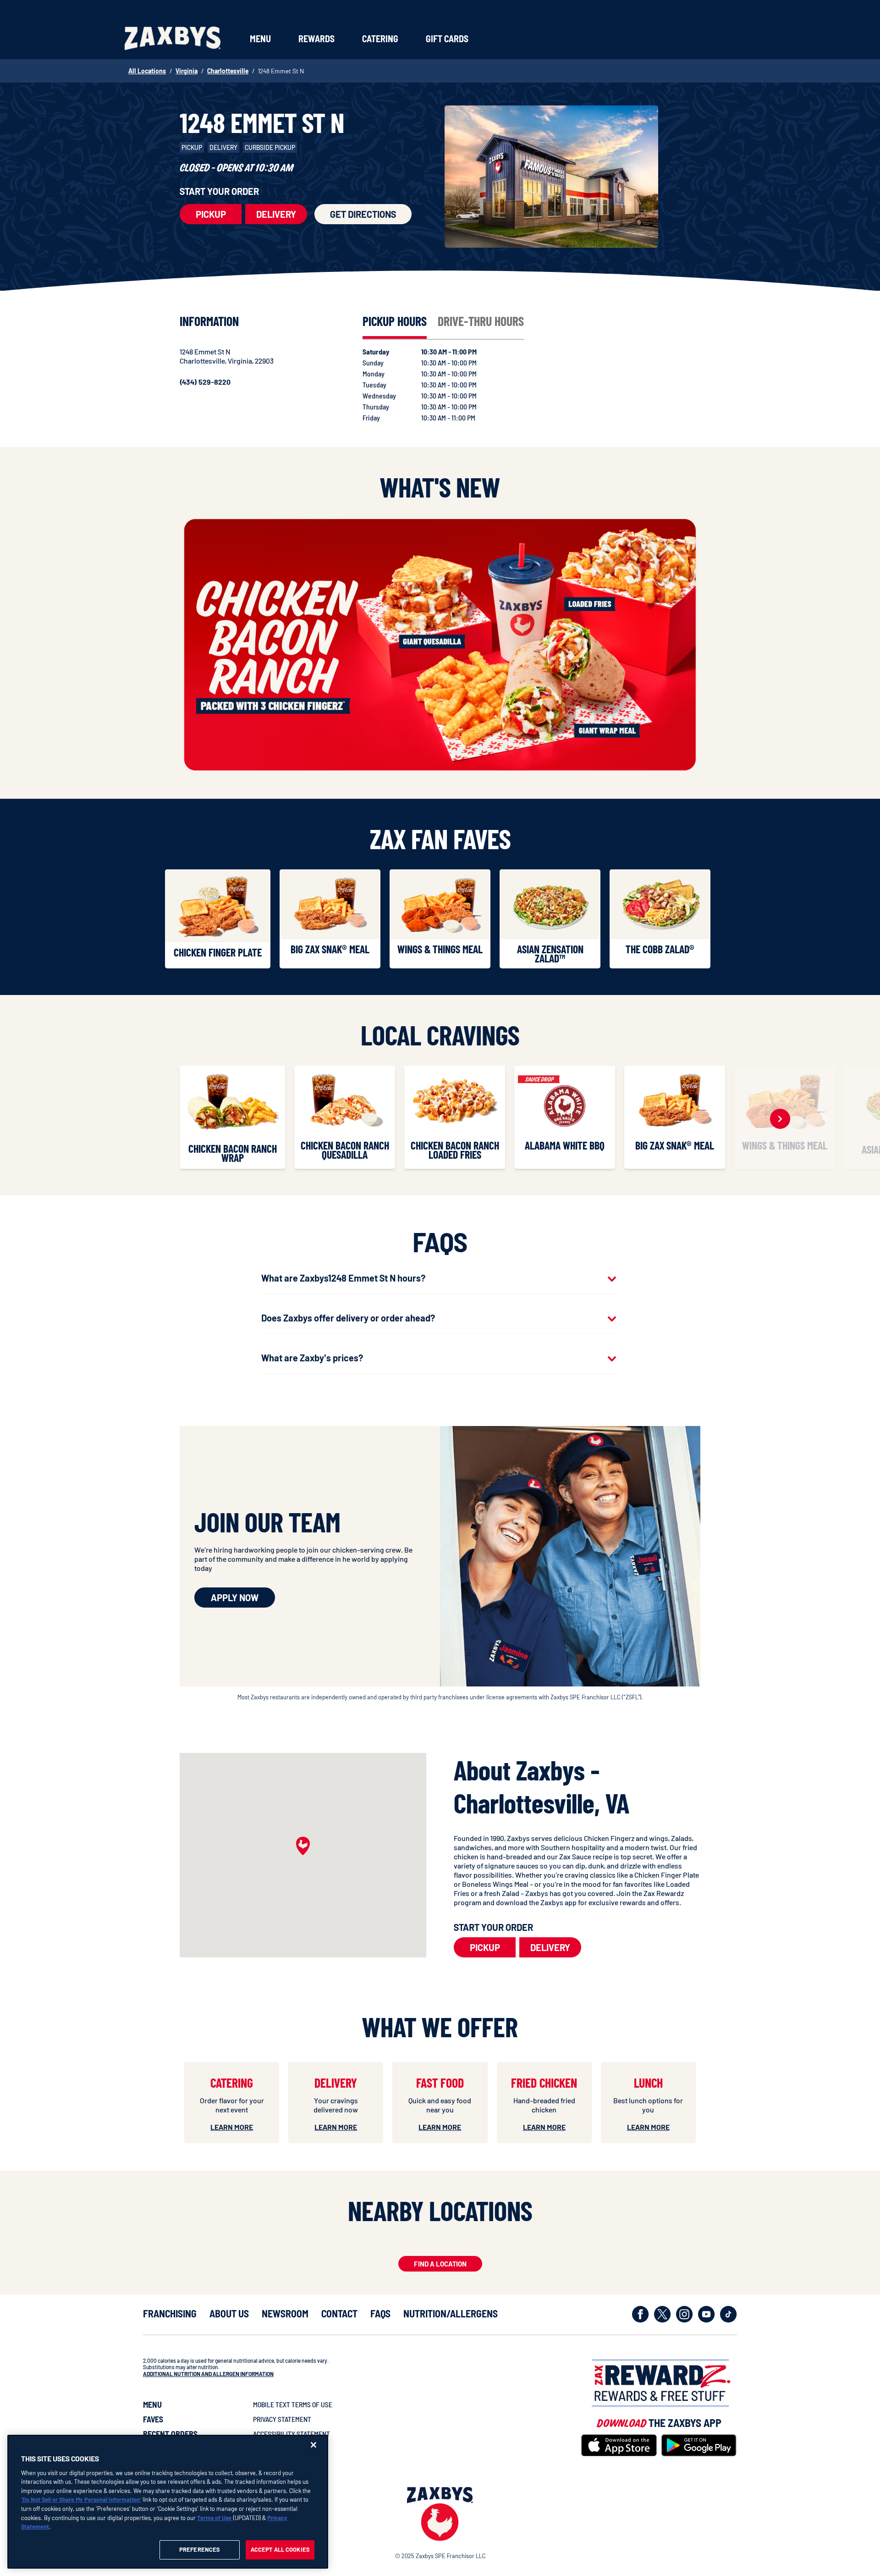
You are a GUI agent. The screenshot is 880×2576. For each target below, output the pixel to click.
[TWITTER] (663, 2314)
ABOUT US (229, 2313)
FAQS (380, 2313)
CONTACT (339, 2313)
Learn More (232, 2127)
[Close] (313, 2445)
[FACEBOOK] (641, 2314)
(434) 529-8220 (205, 382)
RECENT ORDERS (170, 2434)
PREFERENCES (199, 2549)
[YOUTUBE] (707, 2314)
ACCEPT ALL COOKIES (280, 2549)
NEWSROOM (285, 2313)
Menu (260, 39)
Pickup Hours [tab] (395, 321)
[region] (168, 2502)
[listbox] (440, 921)
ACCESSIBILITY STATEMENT (291, 2434)
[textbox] (577, 1870)
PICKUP (211, 214)
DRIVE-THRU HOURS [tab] (481, 321)
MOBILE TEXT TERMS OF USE (293, 2404)
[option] (220, 919)
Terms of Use (214, 2517)
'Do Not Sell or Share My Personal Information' (81, 2499)
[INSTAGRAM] (685, 2314)
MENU (152, 2405)
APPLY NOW (235, 1598)
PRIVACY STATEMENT (282, 2419)
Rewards (316, 39)
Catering (380, 39)
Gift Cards (447, 39)
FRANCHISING (170, 2313)
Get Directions (363, 214)
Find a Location (440, 2264)
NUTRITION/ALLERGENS (451, 2313)
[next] (780, 1119)
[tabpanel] (449, 385)
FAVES (153, 2419)
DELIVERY (276, 214)
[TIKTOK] (729, 2314)
